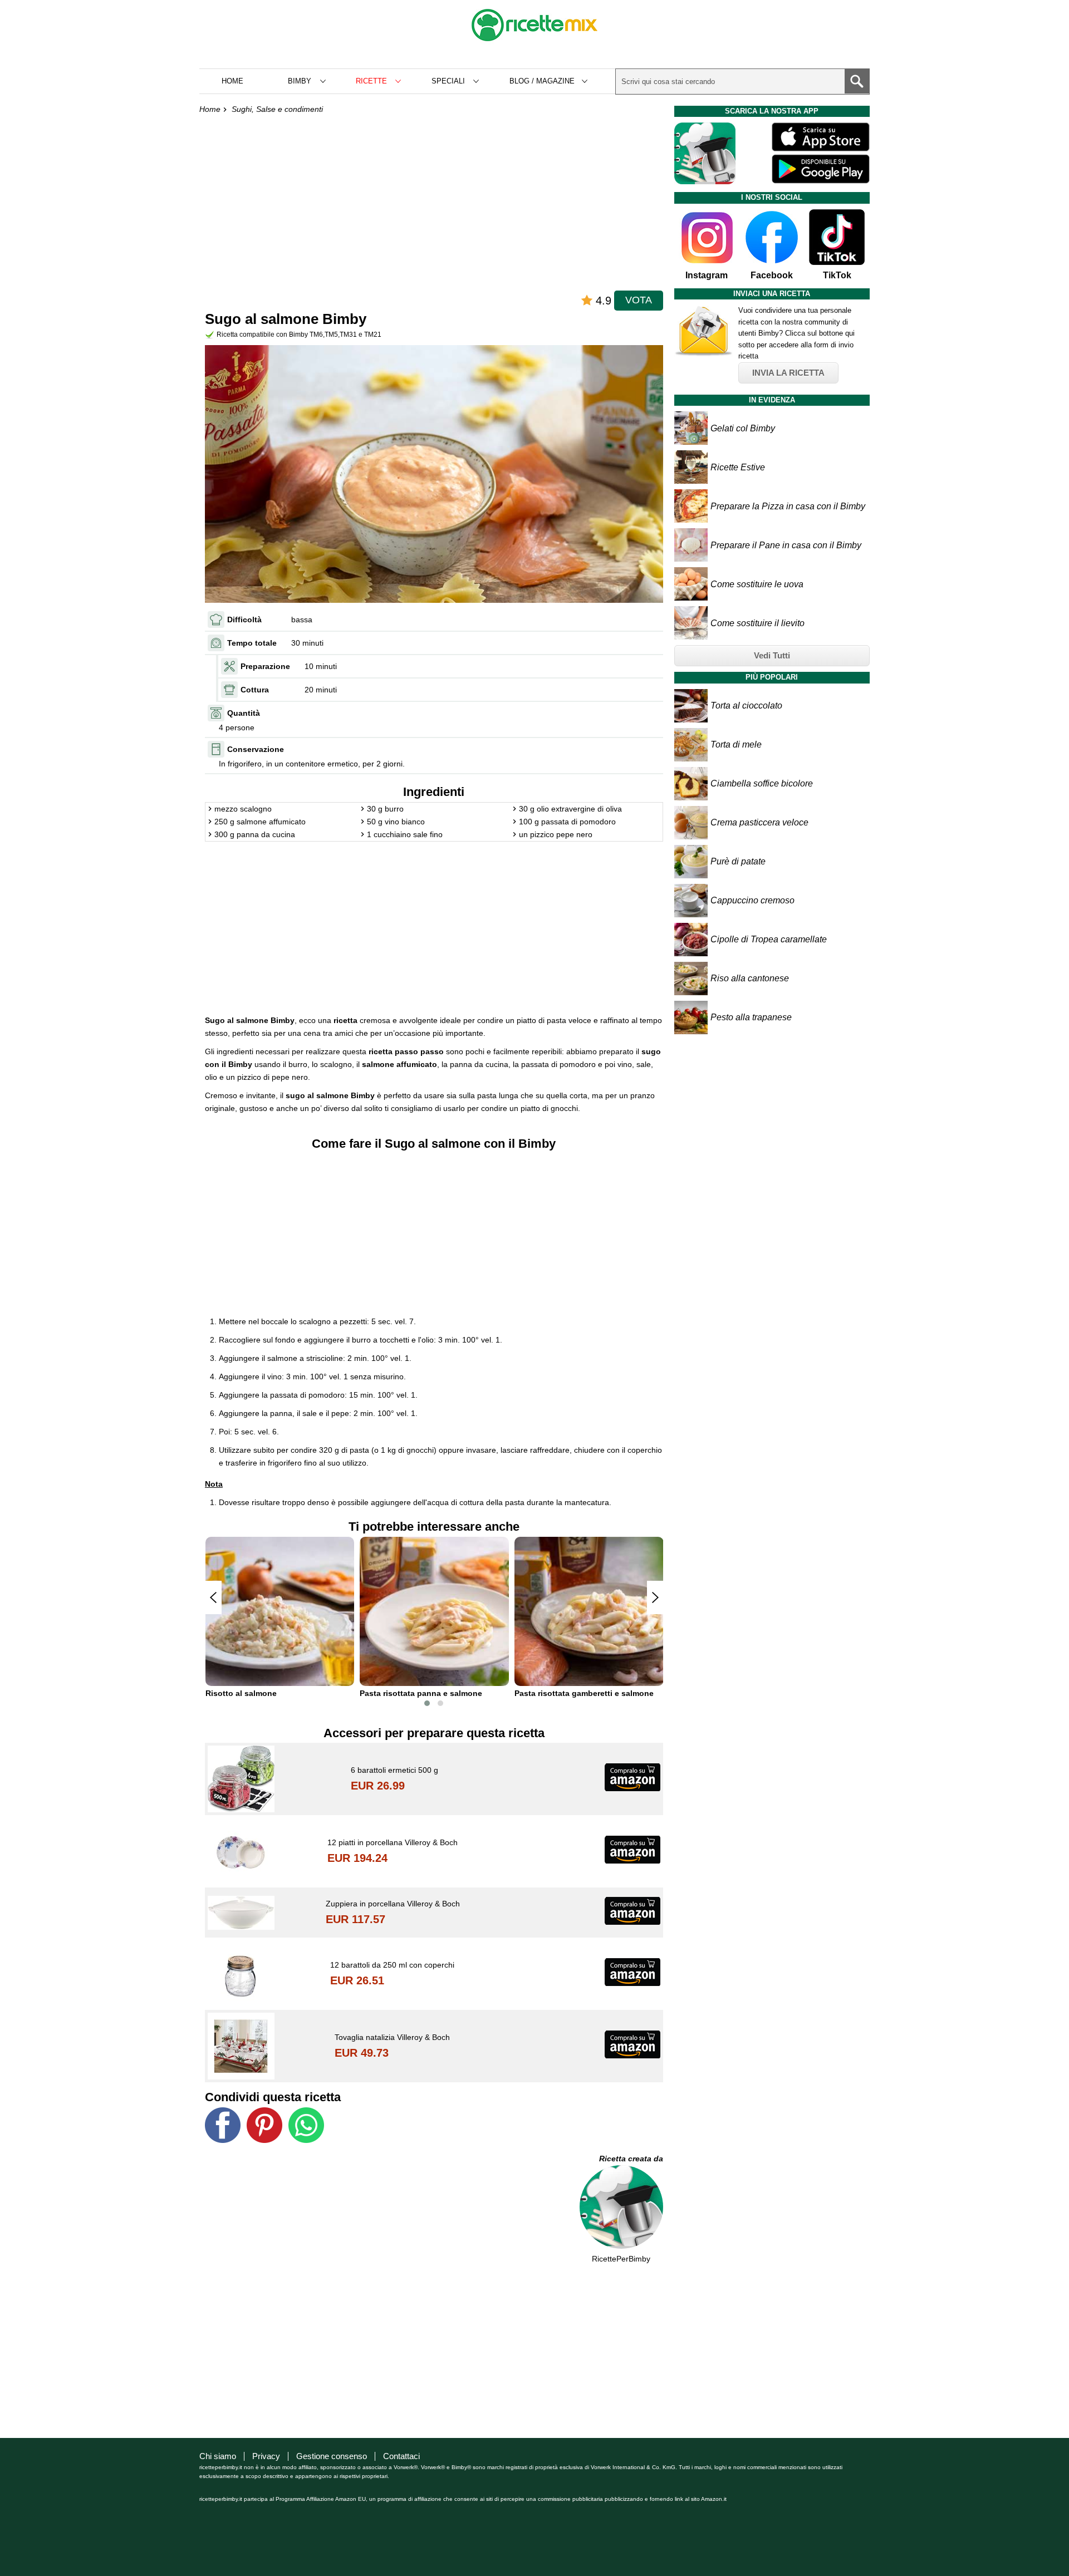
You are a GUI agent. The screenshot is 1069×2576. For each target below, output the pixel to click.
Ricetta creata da (631, 2159)
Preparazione (265, 666)
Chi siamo (218, 2456)
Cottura (255, 690)
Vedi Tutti (772, 655)
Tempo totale (252, 643)
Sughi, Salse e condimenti (277, 109)
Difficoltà (244, 620)
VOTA (639, 300)
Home (232, 81)
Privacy (266, 2456)
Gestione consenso (332, 2456)
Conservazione (256, 749)
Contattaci (401, 2456)
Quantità (244, 713)
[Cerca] (857, 81)
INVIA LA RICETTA (788, 373)
